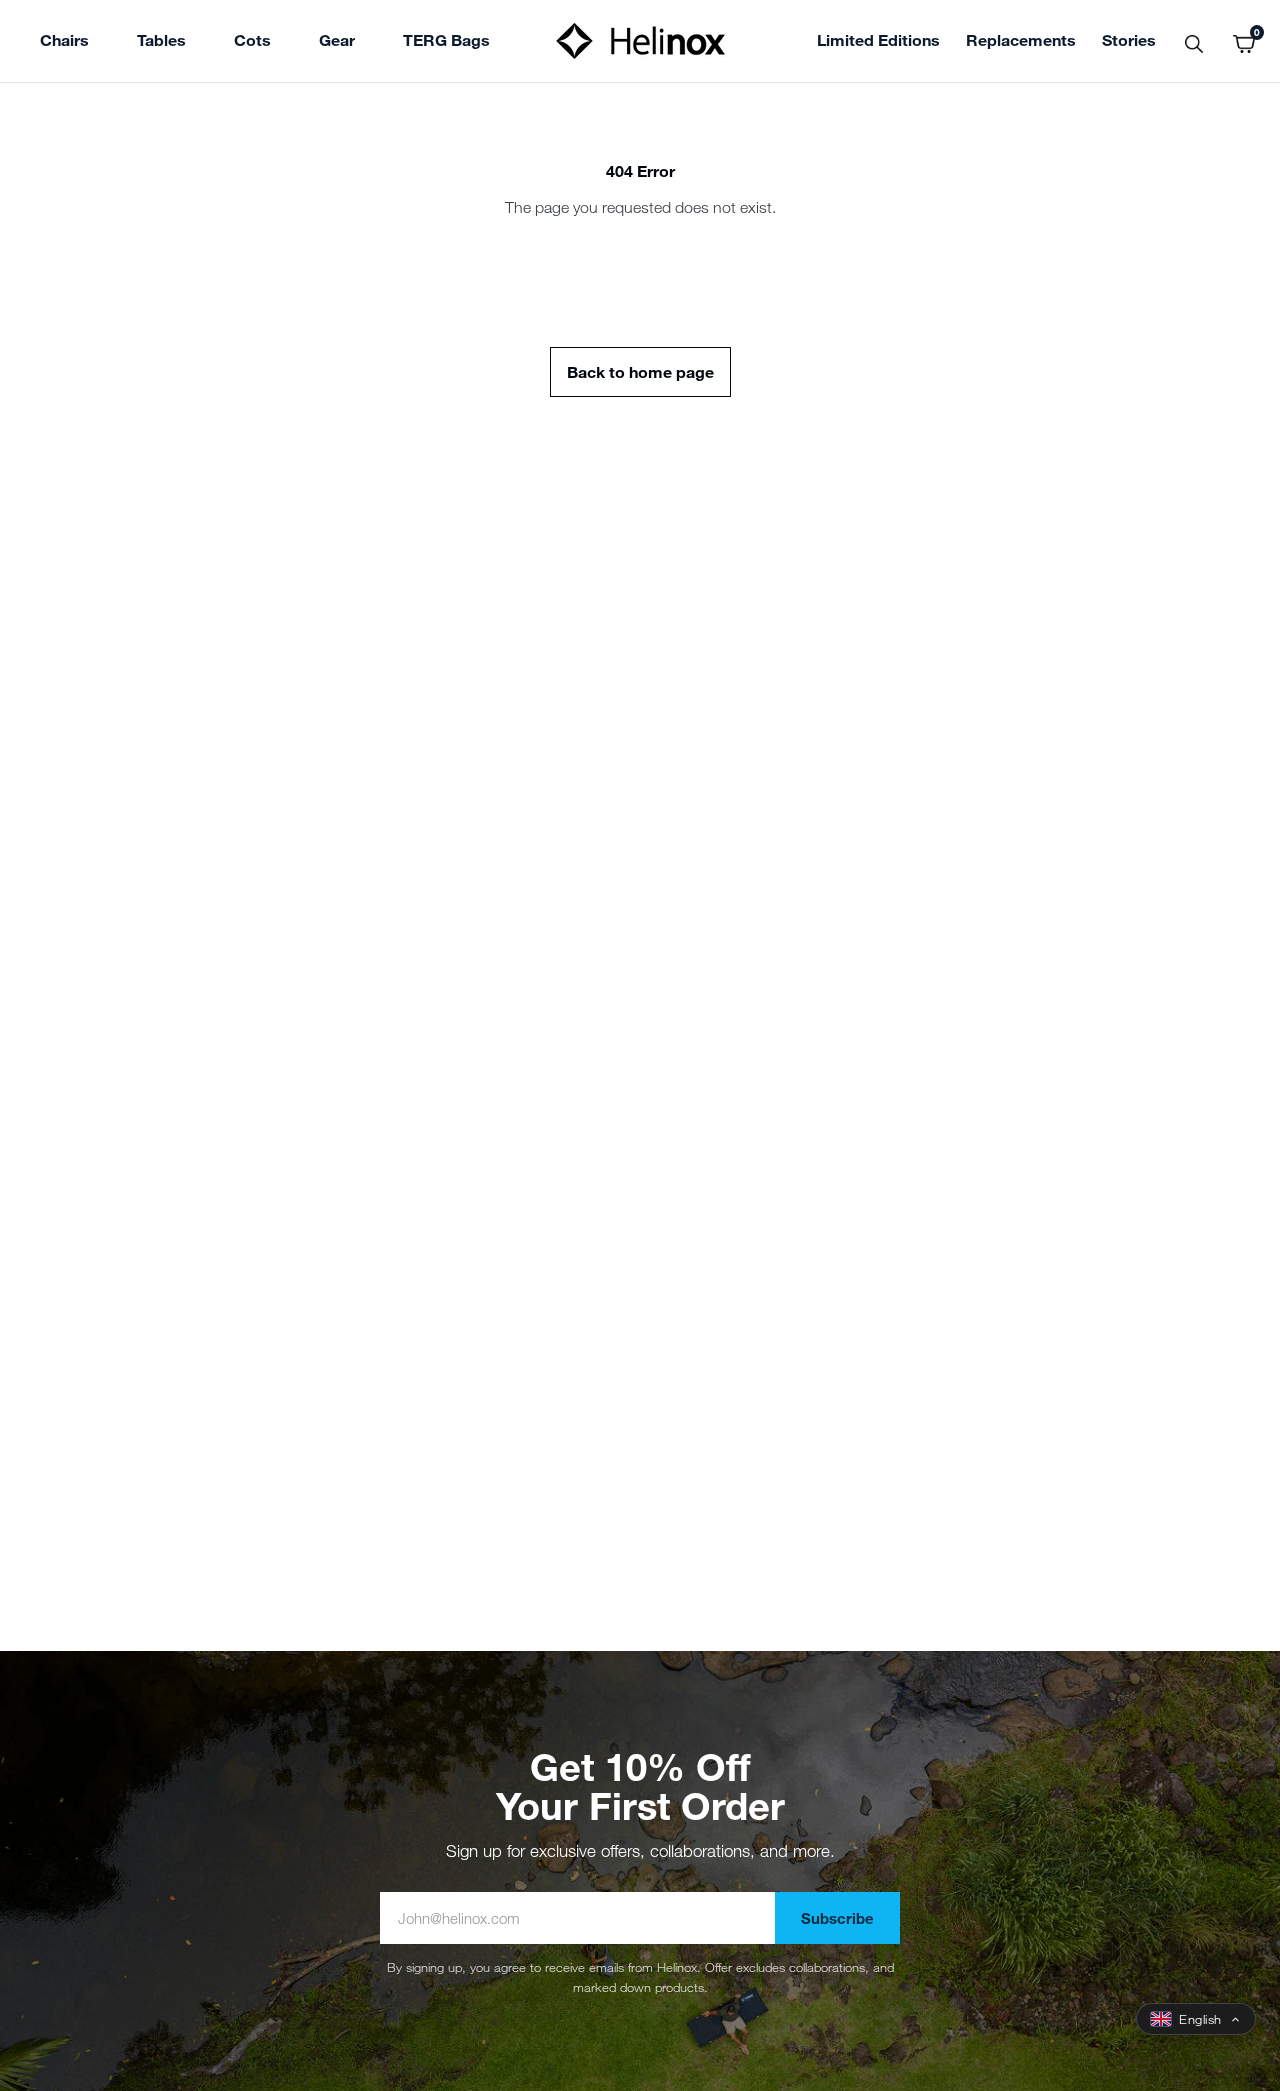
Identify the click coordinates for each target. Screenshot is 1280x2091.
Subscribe (837, 1918)
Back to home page (640, 371)
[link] (446, 43)
